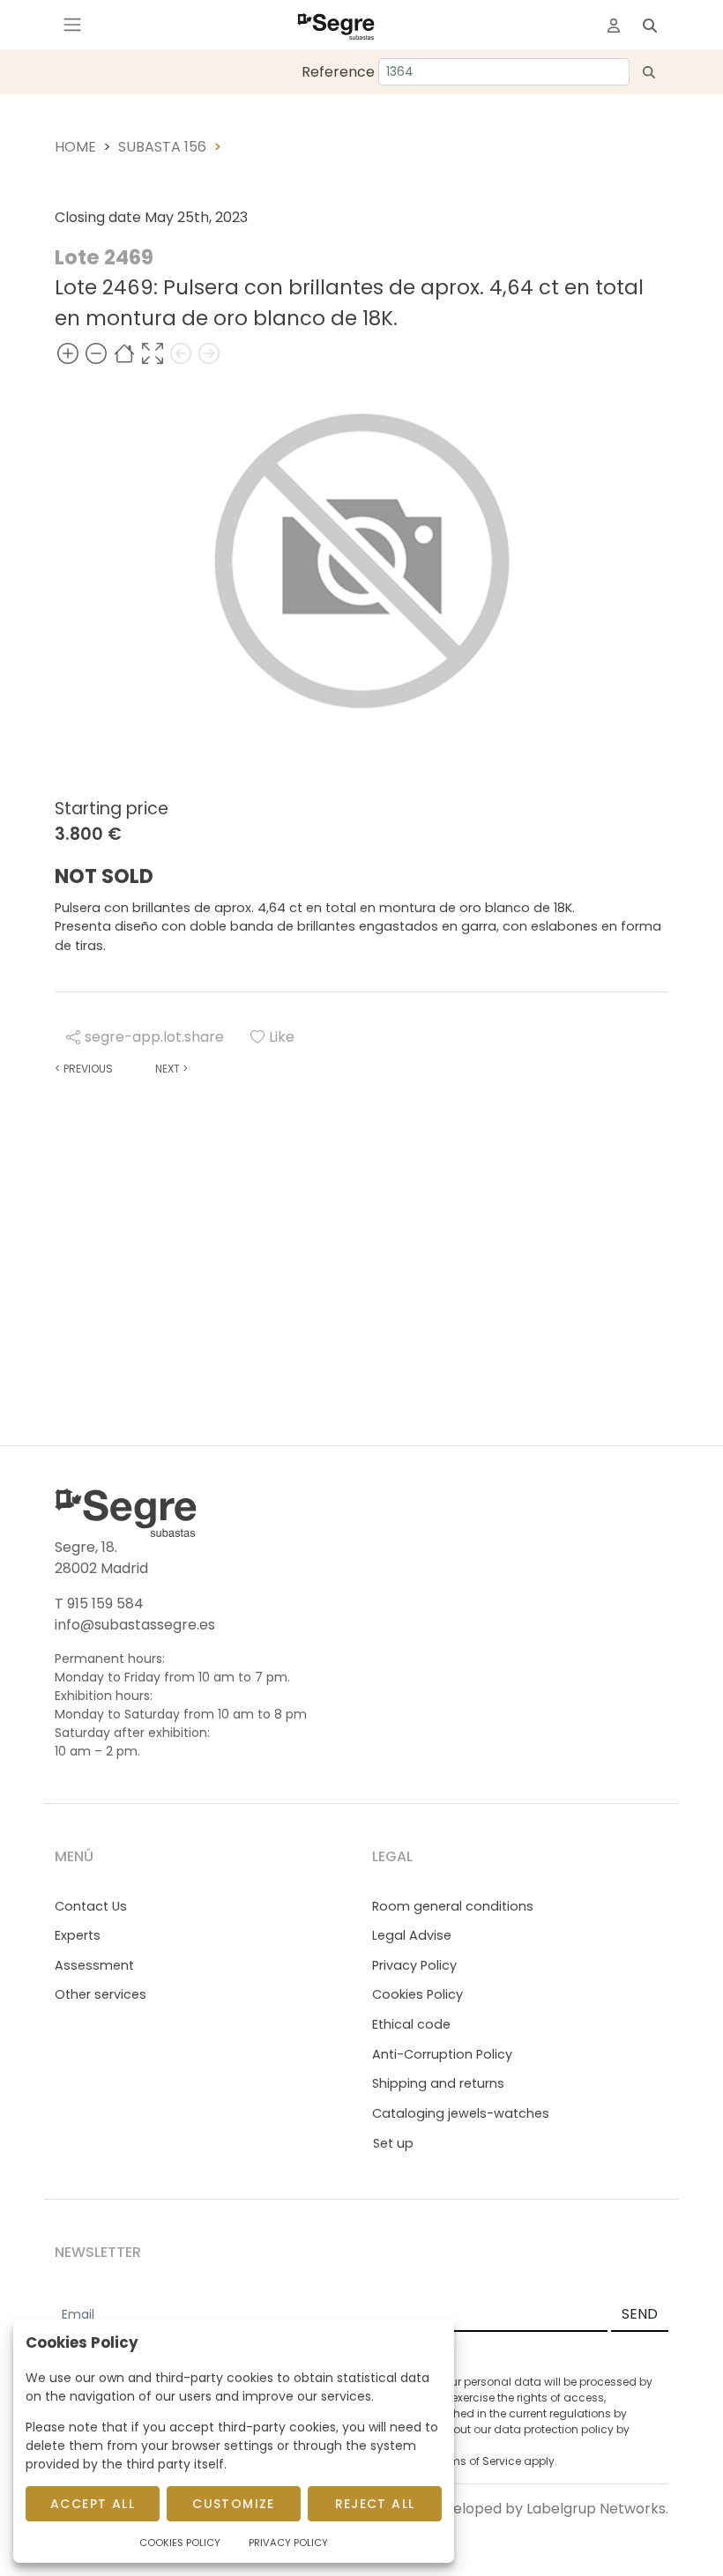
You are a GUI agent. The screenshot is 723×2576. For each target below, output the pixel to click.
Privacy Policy (414, 1965)
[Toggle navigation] (72, 25)
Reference (338, 72)
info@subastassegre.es (135, 1625)
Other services (101, 1994)
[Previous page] (181, 354)
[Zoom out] (96, 354)
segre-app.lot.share (154, 1037)
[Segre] (336, 25)
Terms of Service (477, 2461)
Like (282, 1037)
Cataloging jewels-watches (461, 2113)
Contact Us (91, 1906)
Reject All (375, 2504)
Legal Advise (412, 1935)
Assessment (94, 1965)
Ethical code (411, 2024)
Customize (234, 2504)
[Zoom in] (68, 354)
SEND (640, 2314)
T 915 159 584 (99, 1604)
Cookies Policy (417, 1994)
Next (171, 1069)
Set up (393, 2143)
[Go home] (124, 354)
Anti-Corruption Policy (442, 2054)
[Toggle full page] (153, 354)
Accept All (93, 2504)
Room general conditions (453, 1906)
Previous (84, 1069)
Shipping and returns (438, 2083)
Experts (78, 1935)
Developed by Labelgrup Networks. (547, 2509)
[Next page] (209, 354)
